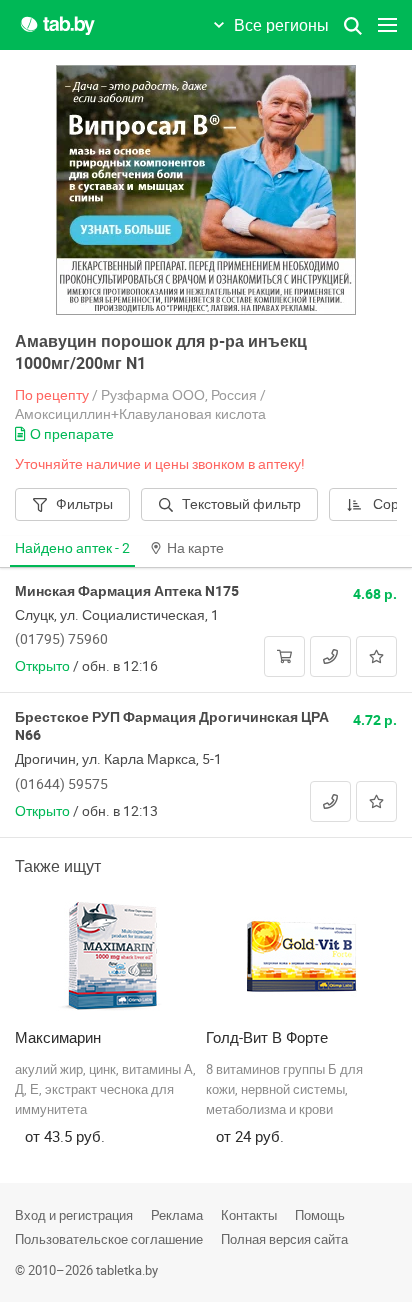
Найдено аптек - (72, 547)
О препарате (72, 433)
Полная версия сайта (284, 1239)
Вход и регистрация (74, 1215)
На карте (195, 547)
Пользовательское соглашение (109, 1239)
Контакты (249, 1215)
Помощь (320, 1215)
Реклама (177, 1215)
